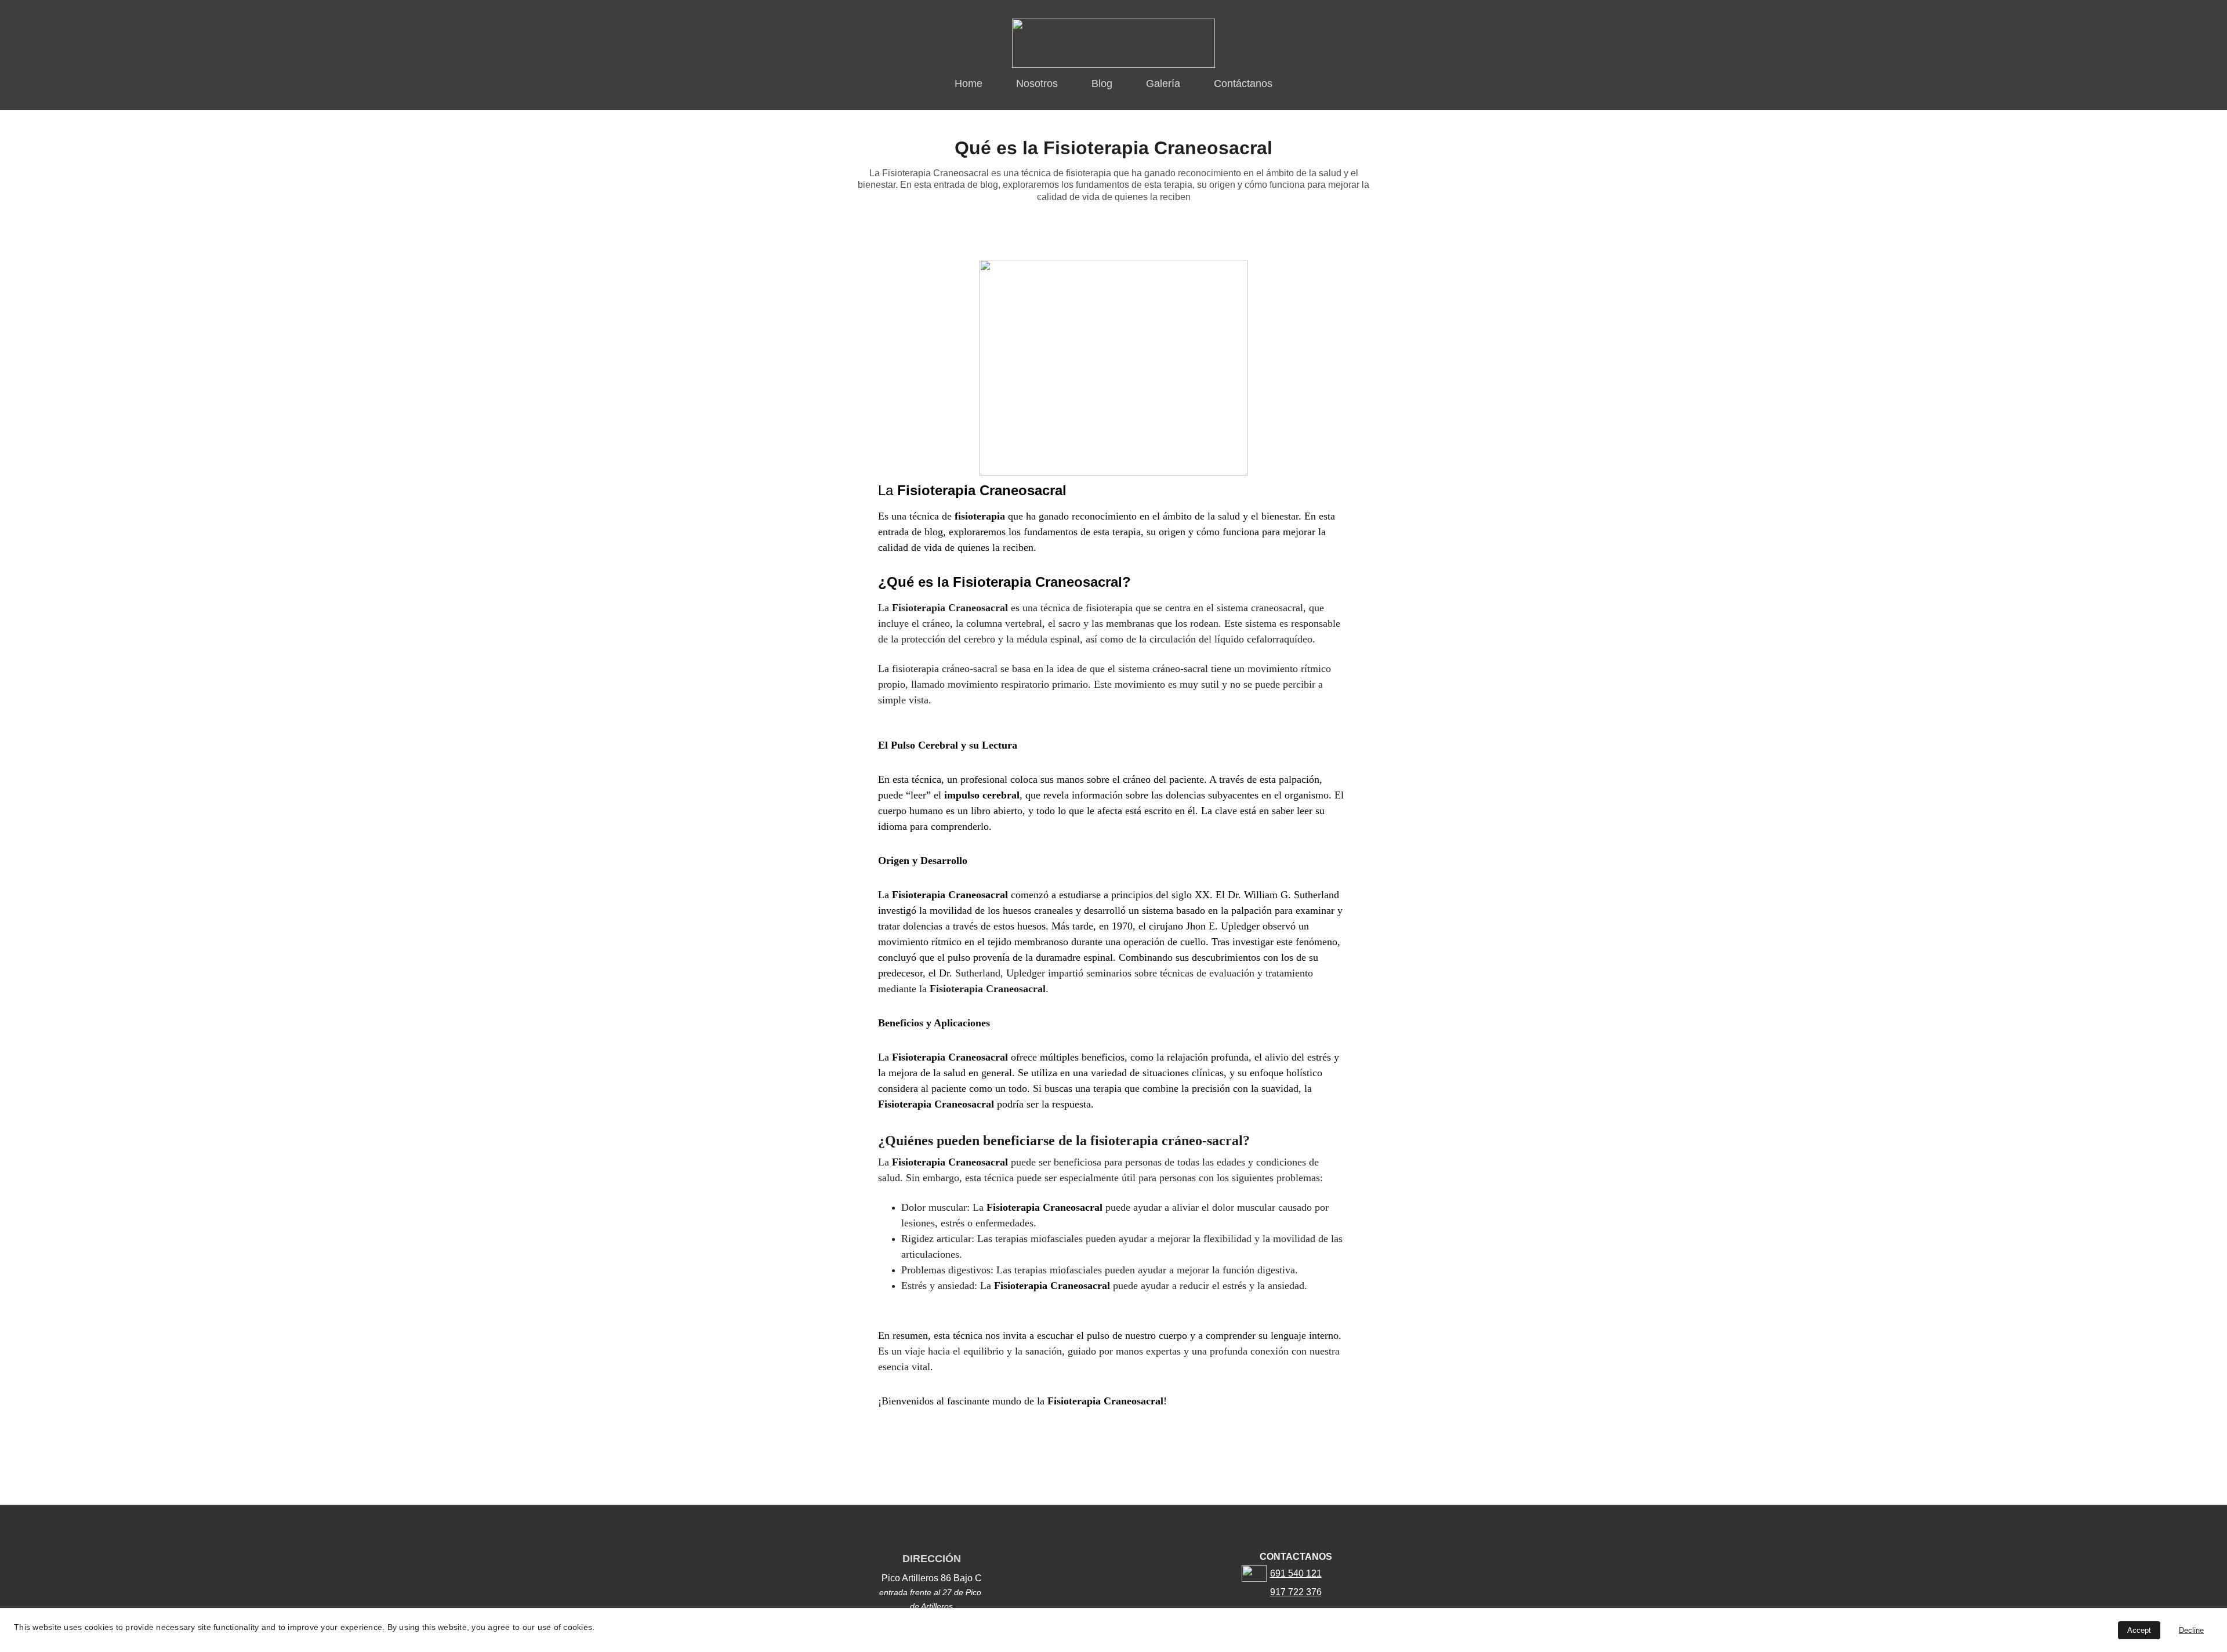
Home (969, 83)
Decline (2191, 1630)
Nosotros (1037, 83)
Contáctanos (1243, 83)
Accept (2139, 1630)
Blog (1102, 83)
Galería (1163, 83)
